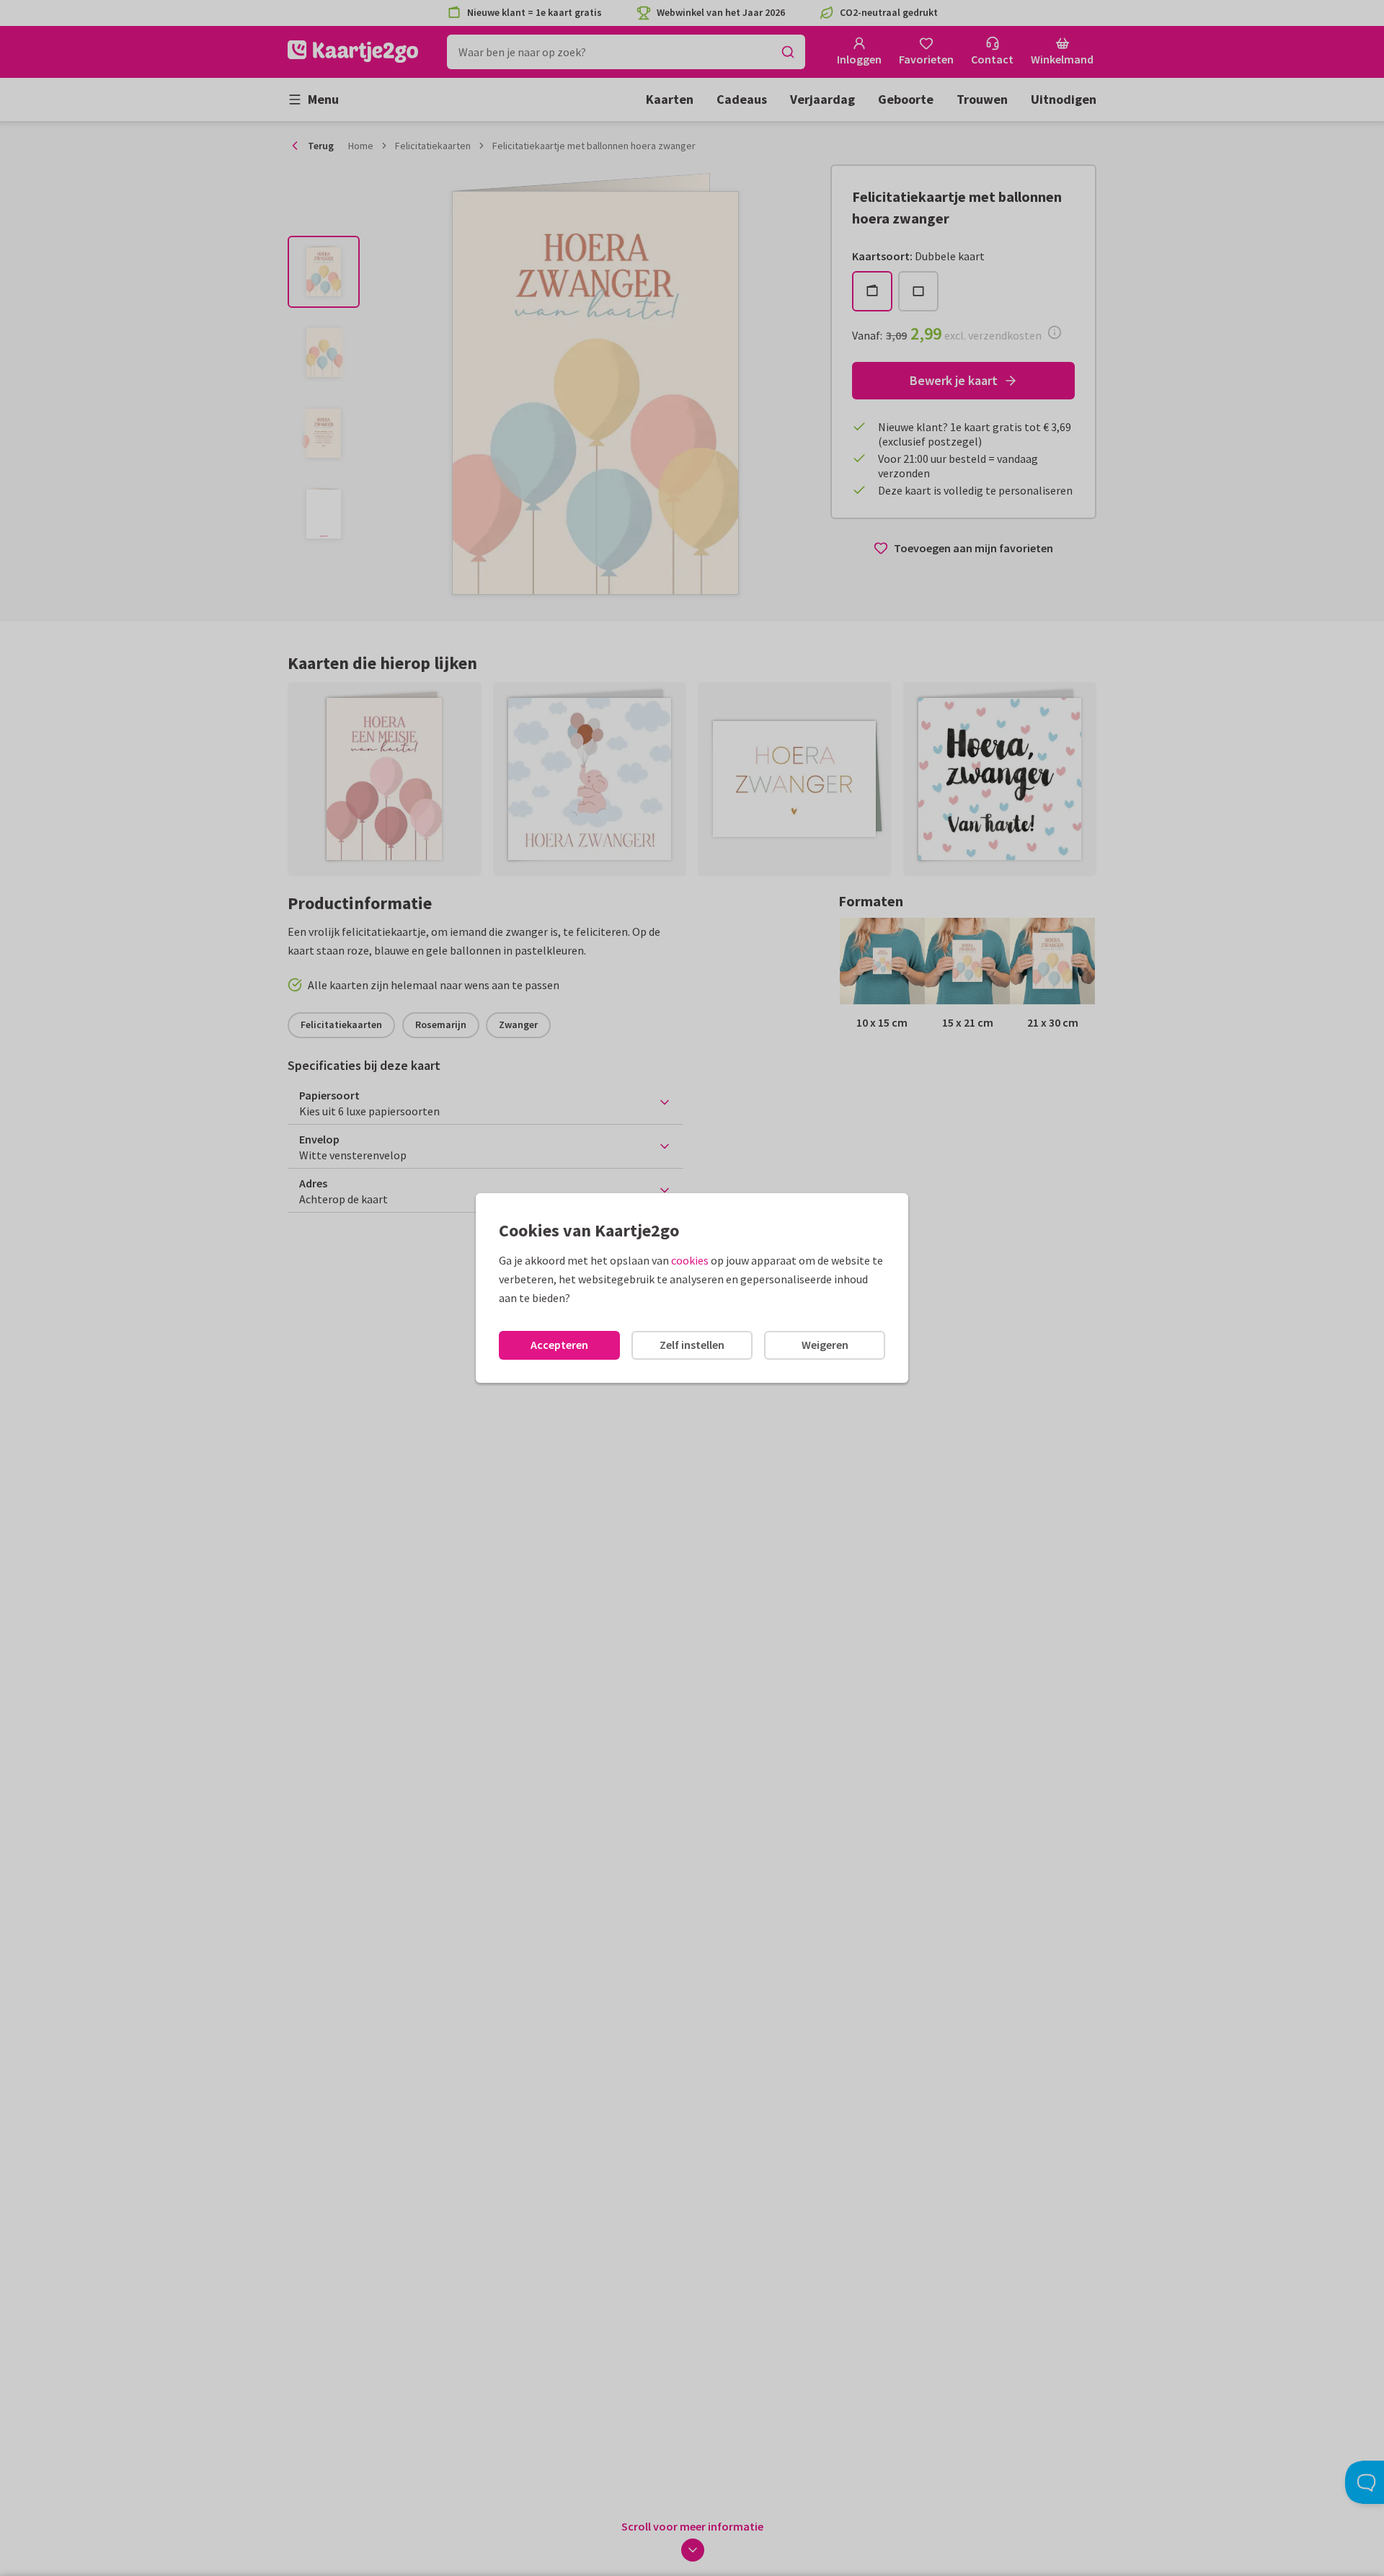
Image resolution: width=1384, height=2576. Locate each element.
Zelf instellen (692, 1345)
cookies (690, 1260)
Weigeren (825, 1345)
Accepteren (559, 1345)
